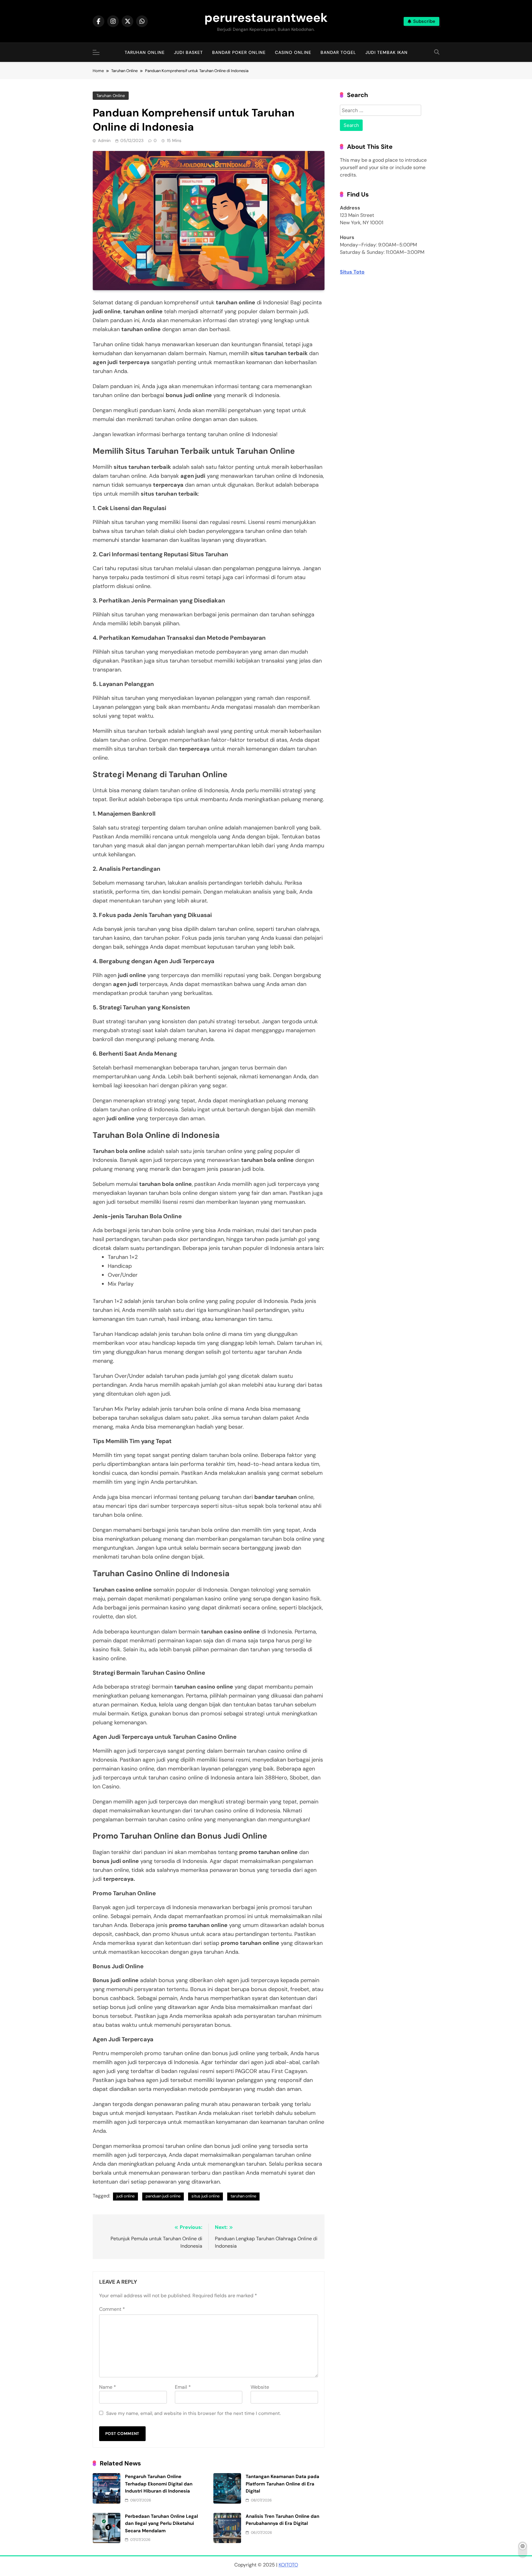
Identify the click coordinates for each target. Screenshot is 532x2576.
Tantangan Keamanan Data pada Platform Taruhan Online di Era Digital (282, 2484)
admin (104, 140)
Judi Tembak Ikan (387, 52)
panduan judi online (163, 2196)
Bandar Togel (338, 52)
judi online (125, 2196)
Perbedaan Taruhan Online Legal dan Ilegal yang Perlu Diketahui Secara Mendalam (161, 2523)
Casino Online (293, 52)
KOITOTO (288, 2565)
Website (260, 2387)
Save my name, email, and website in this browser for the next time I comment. (193, 2413)
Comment (112, 2309)
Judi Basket (188, 52)
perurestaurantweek (266, 18)
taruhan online (243, 2196)
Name (108, 2387)
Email (183, 2387)
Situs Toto (352, 272)
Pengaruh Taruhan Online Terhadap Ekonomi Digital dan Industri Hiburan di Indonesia (159, 2484)
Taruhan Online (145, 52)
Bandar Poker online (239, 52)
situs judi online (206, 2196)
